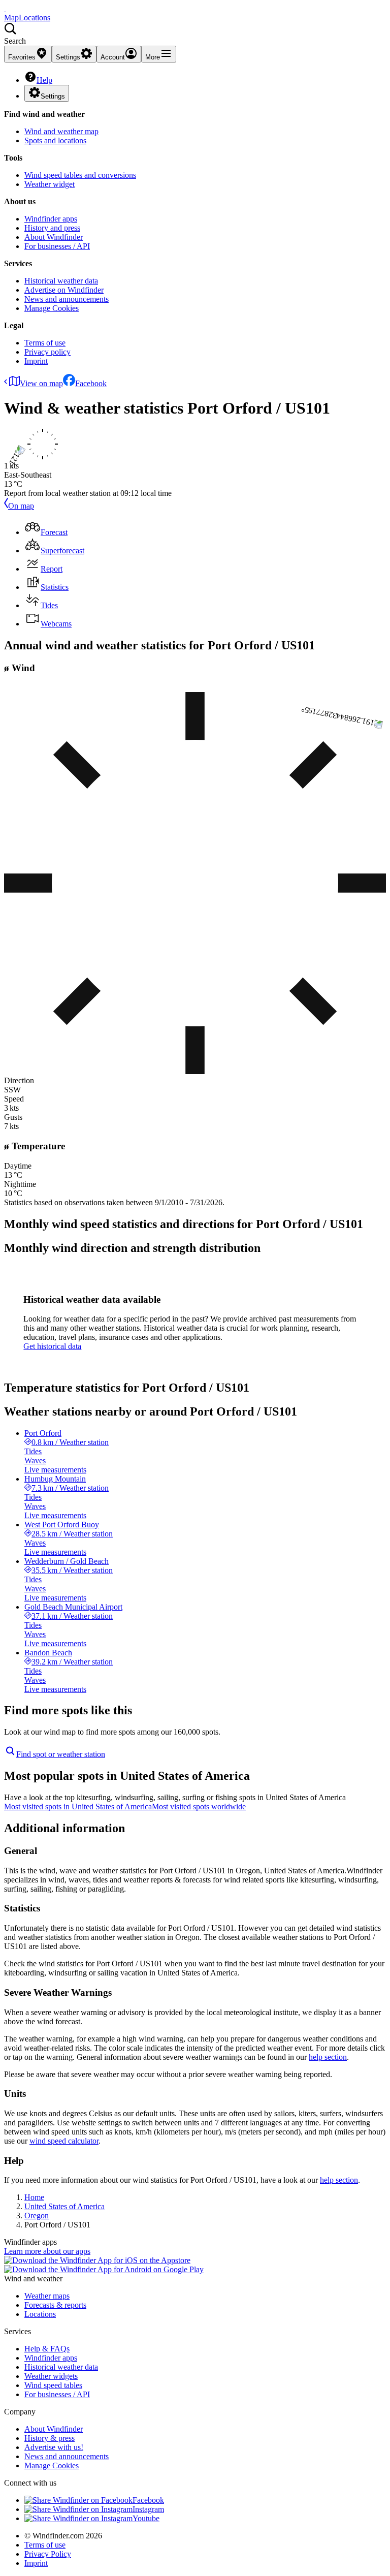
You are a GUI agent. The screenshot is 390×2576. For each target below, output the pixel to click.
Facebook (91, 383)
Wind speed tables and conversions (80, 175)
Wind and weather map (61, 131)
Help (44, 80)
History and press (52, 228)
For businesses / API (57, 246)
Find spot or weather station (61, 1754)
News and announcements (67, 299)
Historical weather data (61, 281)
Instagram (148, 2509)
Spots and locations (55, 140)
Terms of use (45, 343)
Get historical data (52, 1346)
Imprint (36, 361)
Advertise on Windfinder (64, 290)
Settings (53, 96)
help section (328, 2057)
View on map (41, 383)
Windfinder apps (51, 219)
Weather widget (50, 184)
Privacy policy (47, 352)
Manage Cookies (52, 308)
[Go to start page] (5, 8)
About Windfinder (54, 237)
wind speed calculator (64, 2141)
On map (21, 506)
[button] (195, 34)
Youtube (146, 2518)
